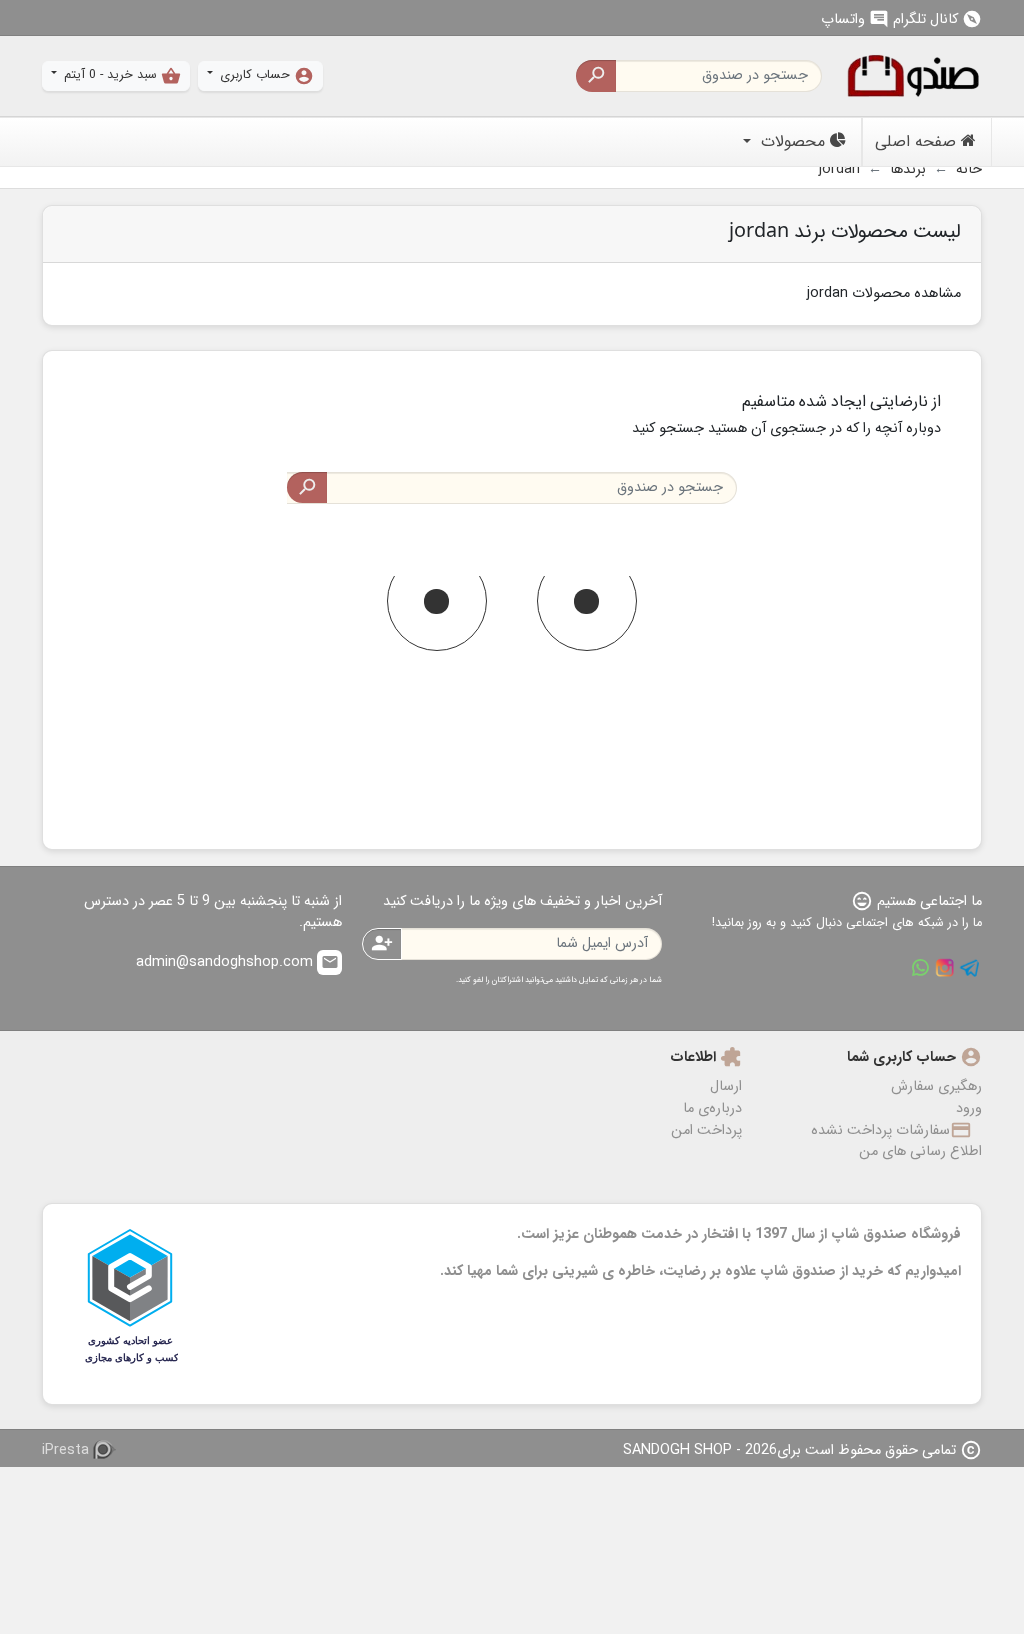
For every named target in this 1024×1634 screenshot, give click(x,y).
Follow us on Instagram (945, 968)
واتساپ (855, 19)
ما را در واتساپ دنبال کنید (920, 968)
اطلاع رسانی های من (920, 1151)
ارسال (726, 1086)
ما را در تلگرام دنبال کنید (970, 968)
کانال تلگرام (937, 19)
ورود (969, 1108)
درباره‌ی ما (712, 1108)
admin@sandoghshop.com (237, 962)
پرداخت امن (706, 1130)
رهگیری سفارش (936, 1086)
